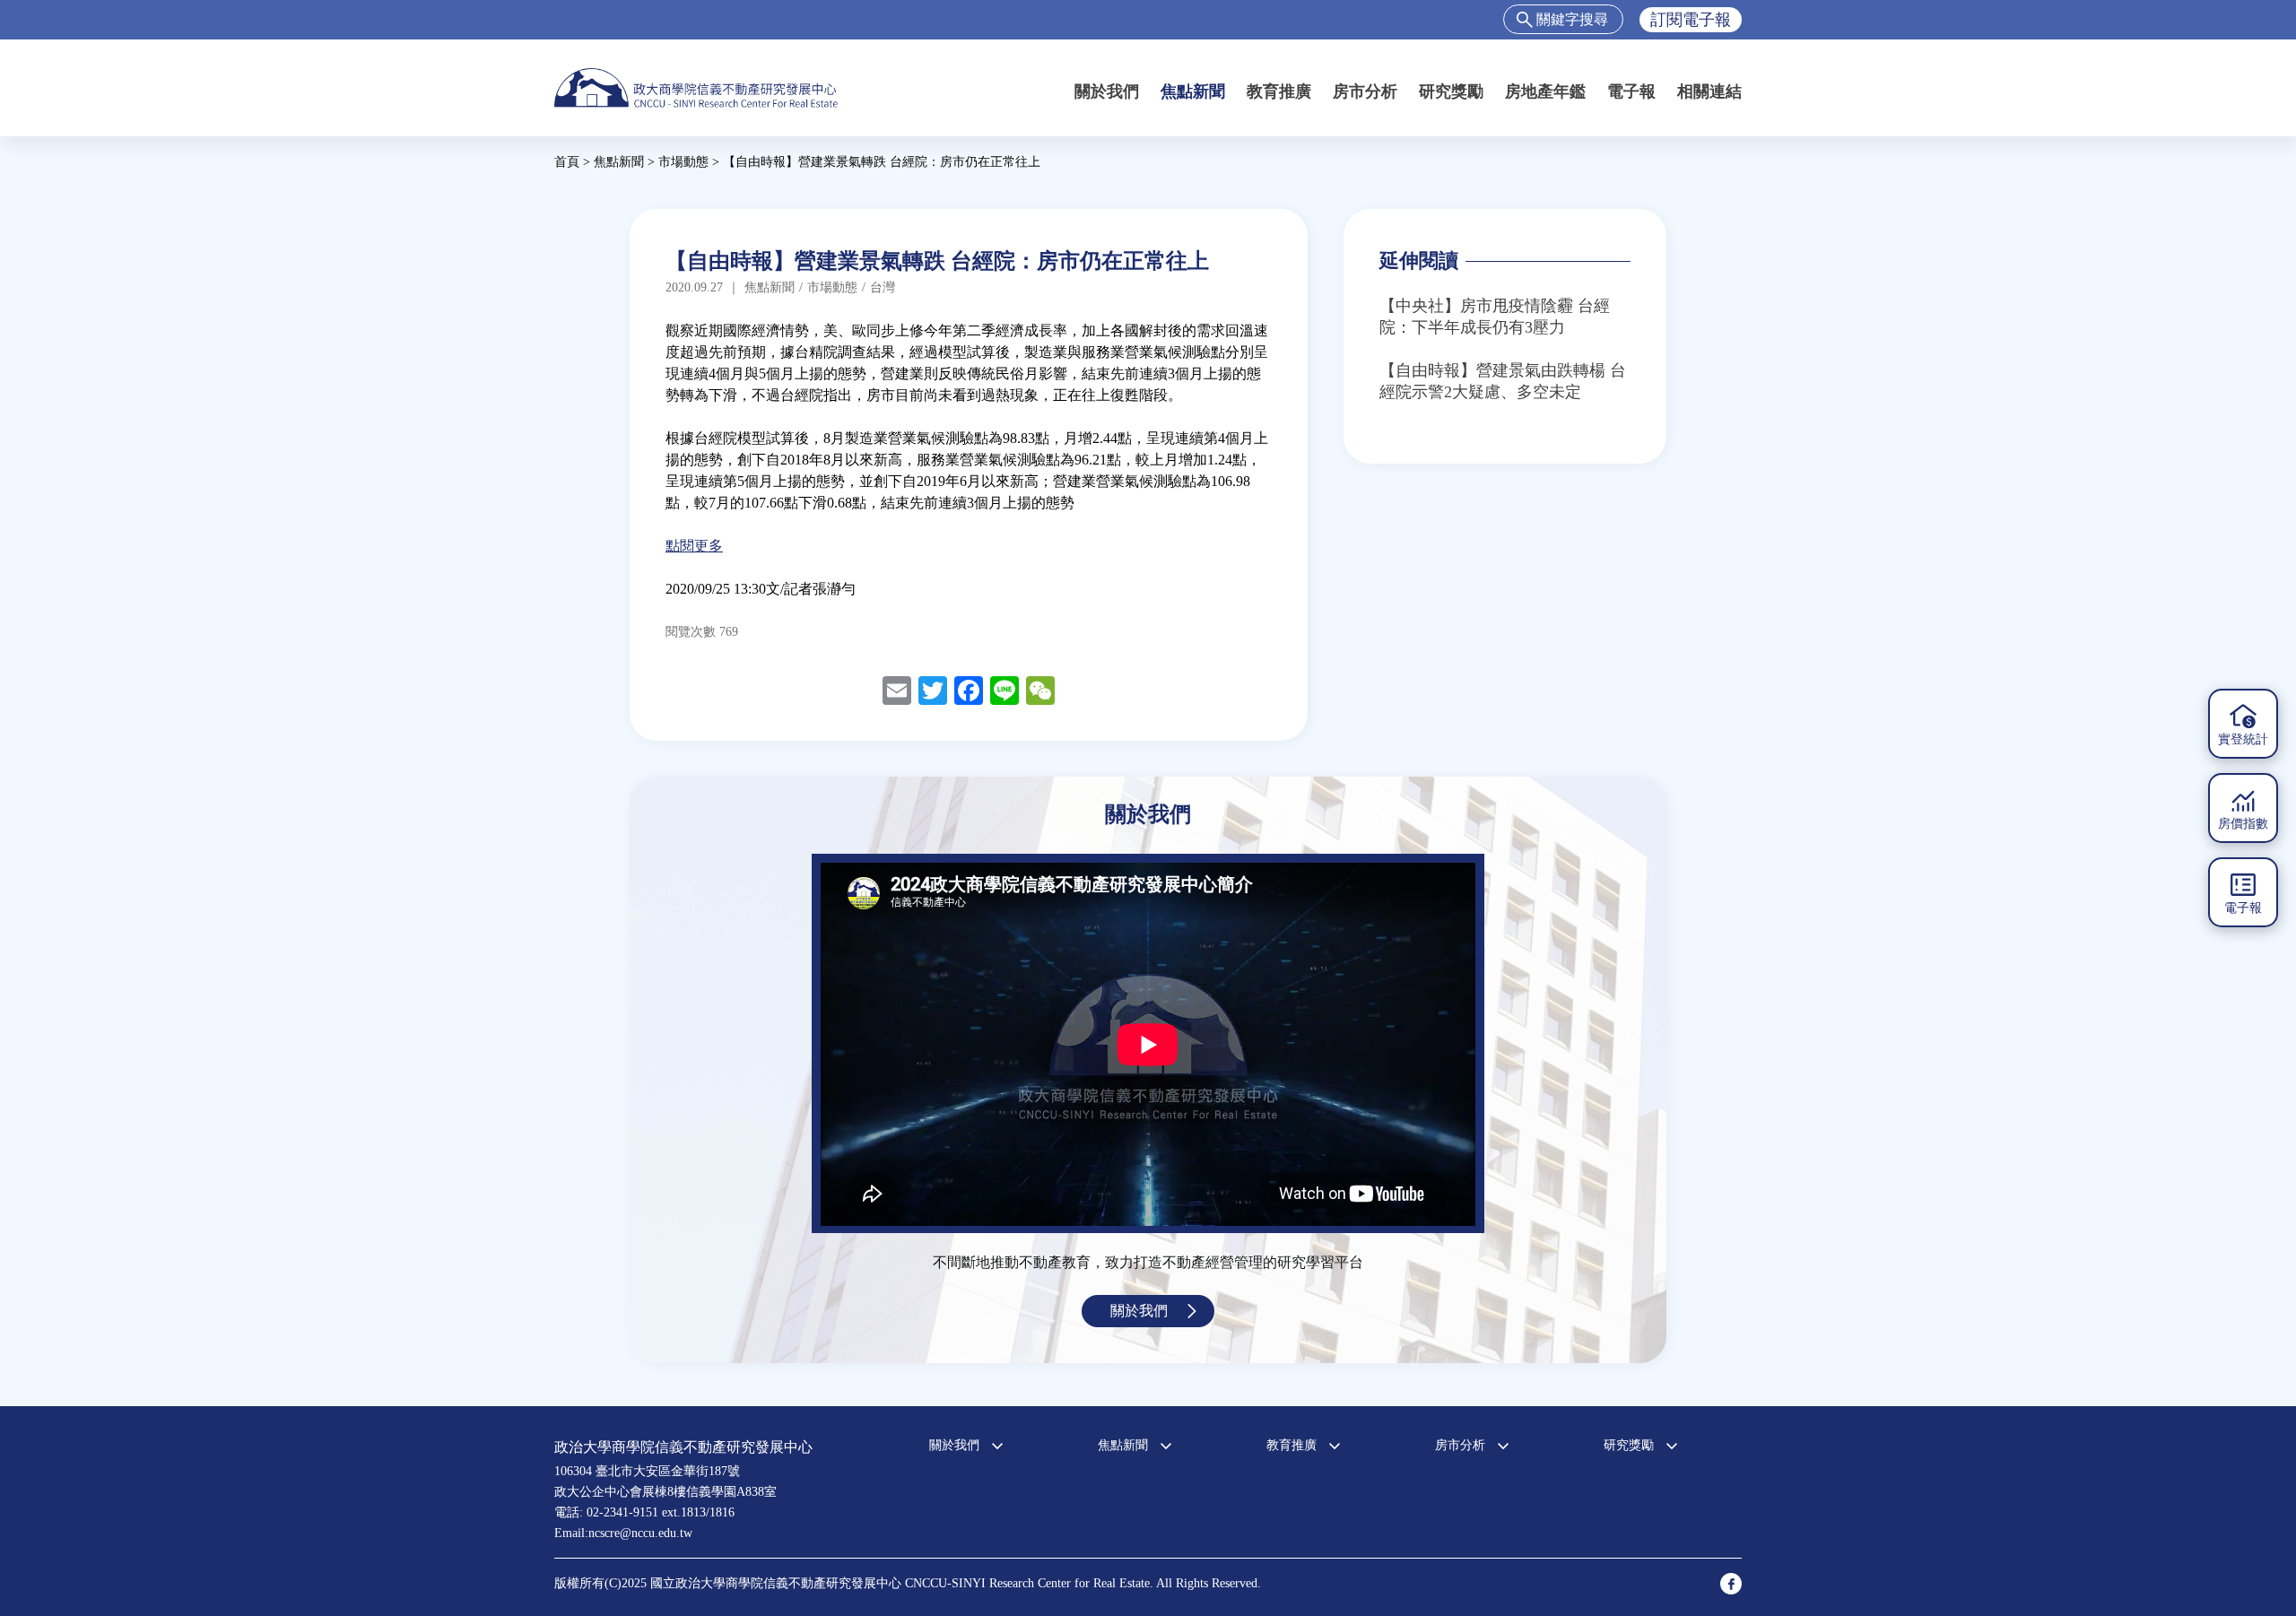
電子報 (1631, 91)
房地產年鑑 (1545, 91)
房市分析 (1365, 91)
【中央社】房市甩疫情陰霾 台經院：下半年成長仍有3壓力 (1495, 317)
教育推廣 (1279, 91)
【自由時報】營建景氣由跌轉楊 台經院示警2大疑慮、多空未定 (1503, 381)
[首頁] (696, 87)
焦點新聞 (1193, 91)
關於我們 (1107, 91)
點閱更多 (694, 546)
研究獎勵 (1451, 91)
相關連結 (1709, 91)
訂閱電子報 (1691, 20)
